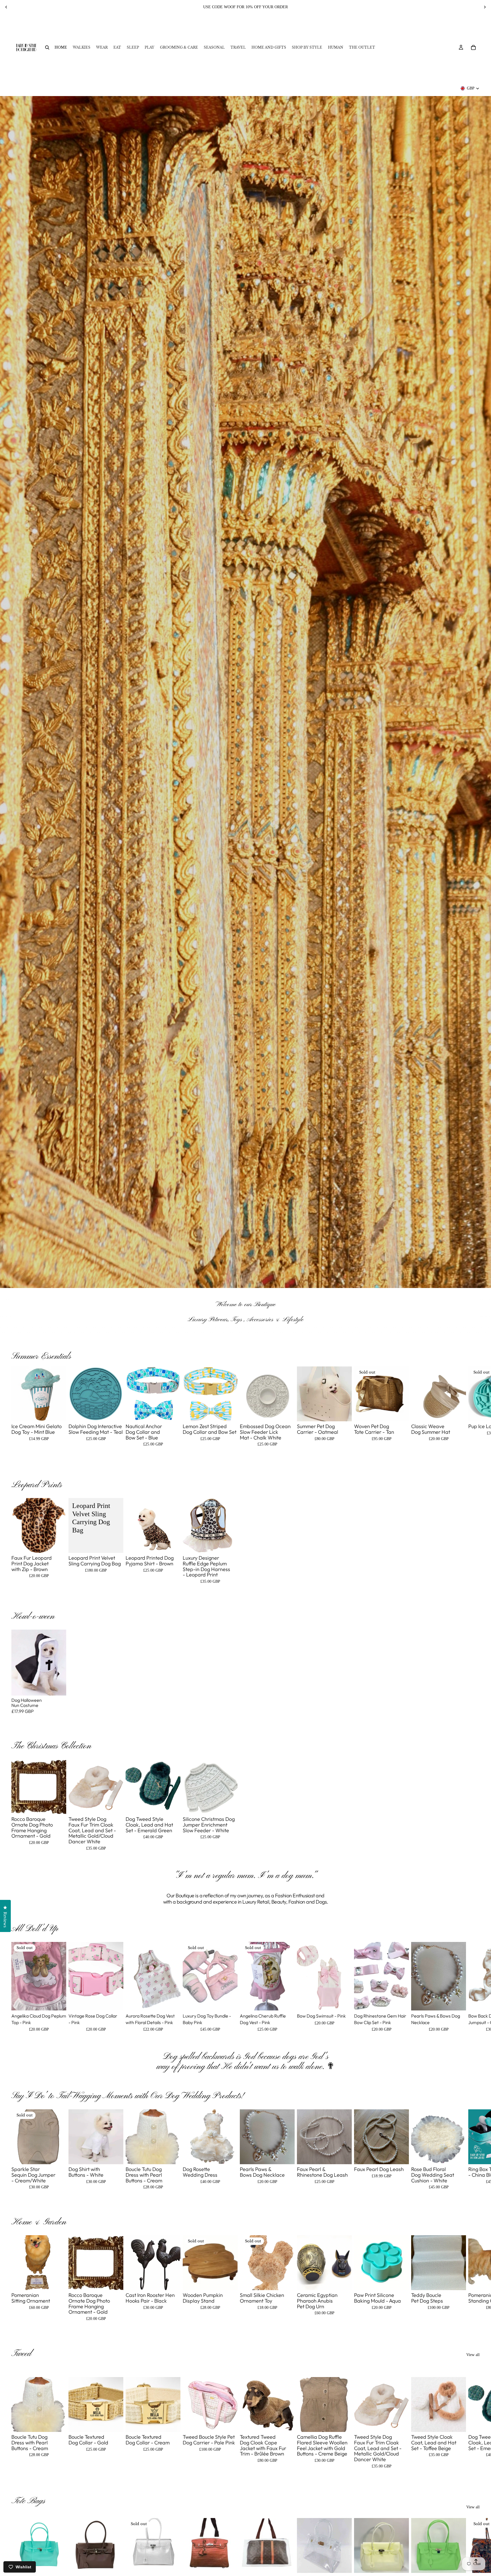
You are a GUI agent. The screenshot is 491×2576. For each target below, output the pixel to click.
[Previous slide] (6, 7)
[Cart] (473, 47)
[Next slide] (485, 7)
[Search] (47, 47)
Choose (62, 1412)
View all (473, 2355)
